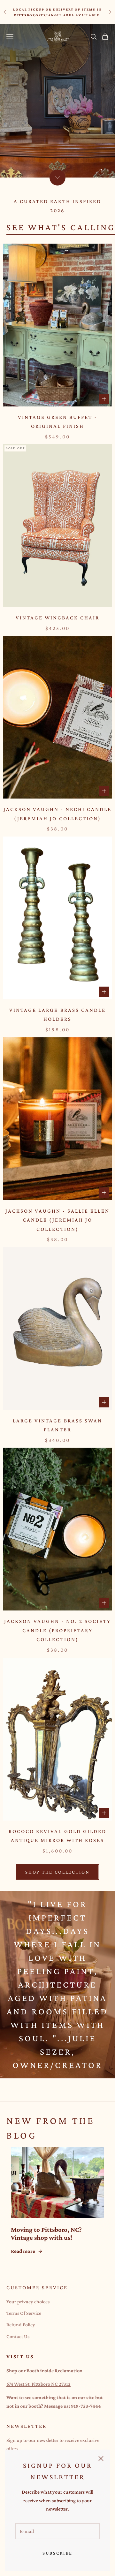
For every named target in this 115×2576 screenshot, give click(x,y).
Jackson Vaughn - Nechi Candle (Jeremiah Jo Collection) (58, 814)
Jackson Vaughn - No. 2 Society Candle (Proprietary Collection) (58, 1630)
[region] (57, 101)
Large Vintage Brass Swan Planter (57, 1425)
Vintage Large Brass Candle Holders (57, 1015)
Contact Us (18, 2336)
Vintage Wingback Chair (58, 618)
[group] (57, 101)
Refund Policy (21, 2325)
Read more (23, 2251)
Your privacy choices (28, 2302)
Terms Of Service (24, 2313)
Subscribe (57, 2553)
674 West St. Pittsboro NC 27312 (38, 2384)
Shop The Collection (57, 1872)
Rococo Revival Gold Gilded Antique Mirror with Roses (57, 1836)
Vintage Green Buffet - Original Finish (58, 422)
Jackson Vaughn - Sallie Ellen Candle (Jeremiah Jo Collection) (58, 1220)
